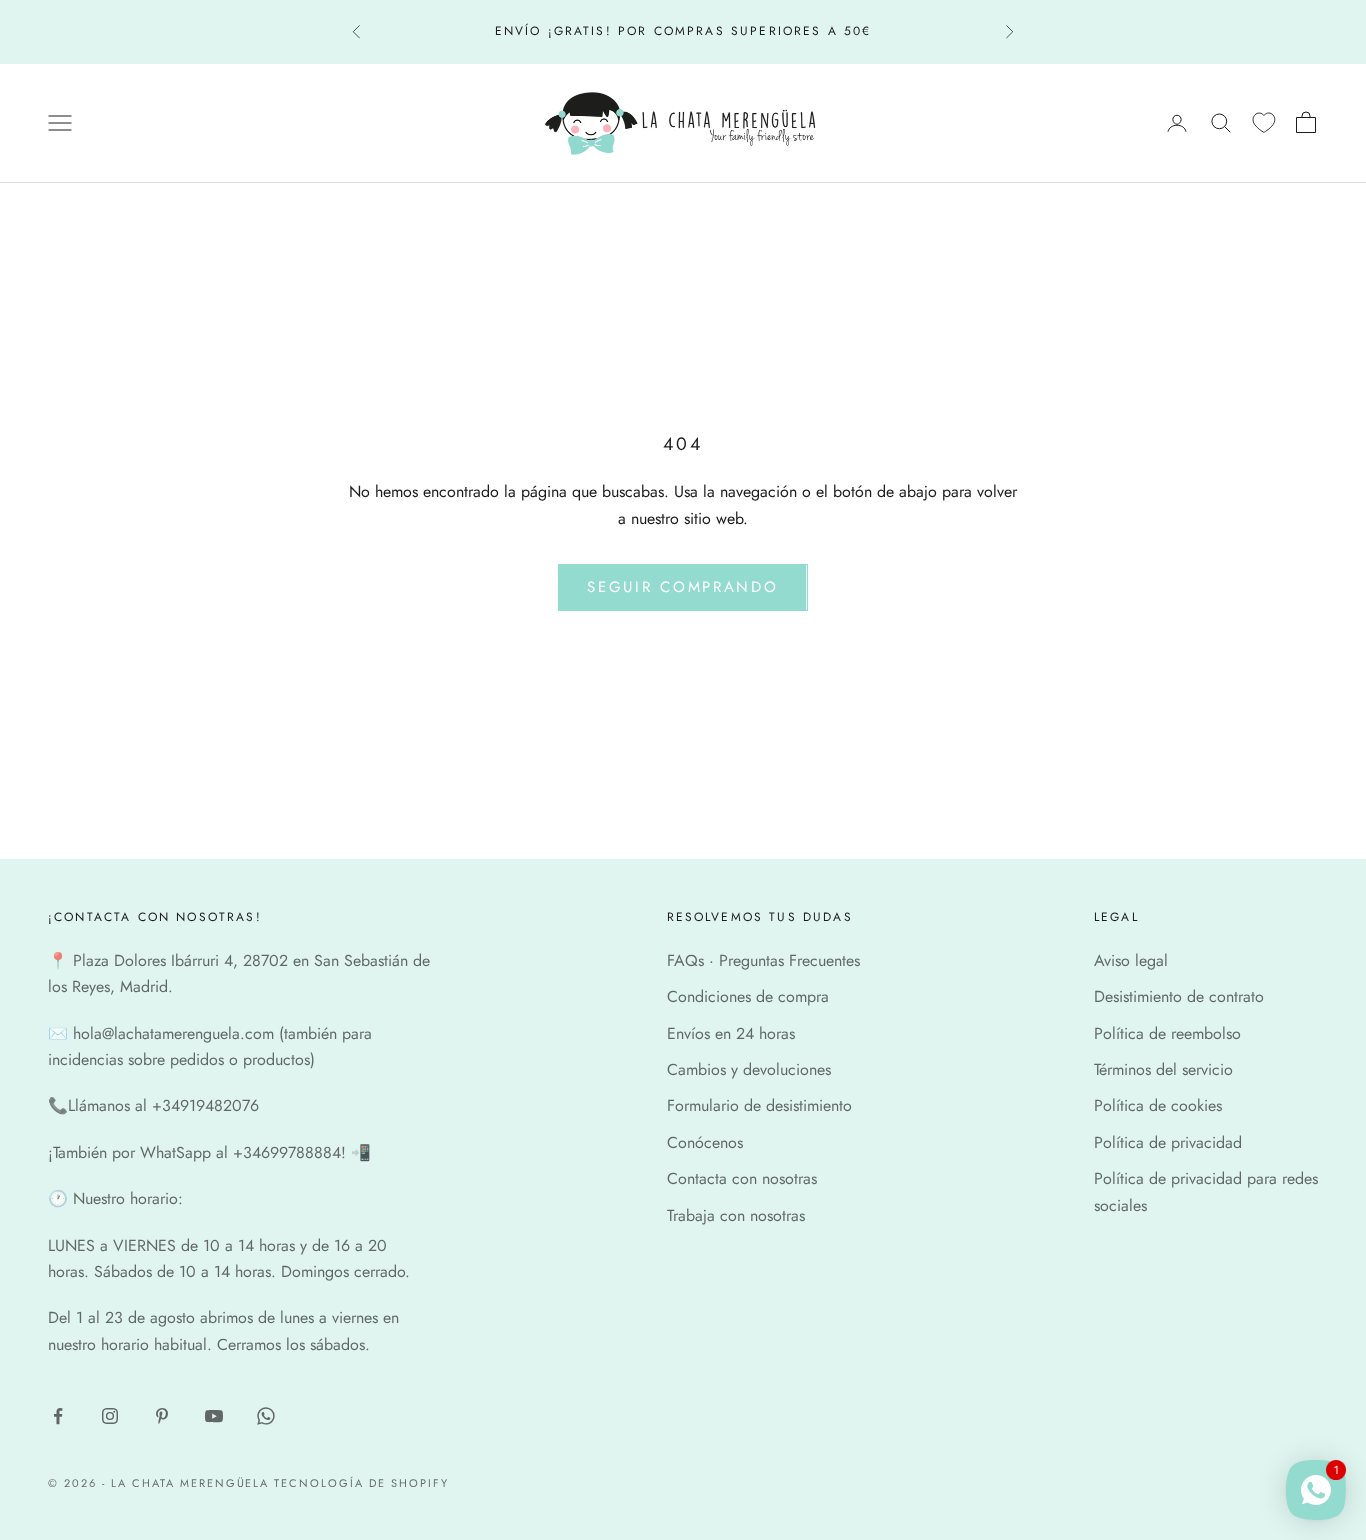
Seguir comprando (682, 587)
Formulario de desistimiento (759, 1105)
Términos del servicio (1163, 1069)
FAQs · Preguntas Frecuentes (763, 960)
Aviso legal (1131, 960)
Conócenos (705, 1142)
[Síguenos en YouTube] (214, 1416)
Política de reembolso (1167, 1033)
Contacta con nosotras (742, 1178)
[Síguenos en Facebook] (58, 1416)
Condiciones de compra (748, 996)
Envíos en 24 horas (731, 1033)
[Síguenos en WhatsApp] (266, 1416)
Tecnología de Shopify (361, 1483)
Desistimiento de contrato (1179, 996)
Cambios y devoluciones (749, 1069)
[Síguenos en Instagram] (110, 1416)
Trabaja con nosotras (736, 1215)
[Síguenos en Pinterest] (162, 1416)
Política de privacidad (1168, 1142)
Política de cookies (1158, 1105)
